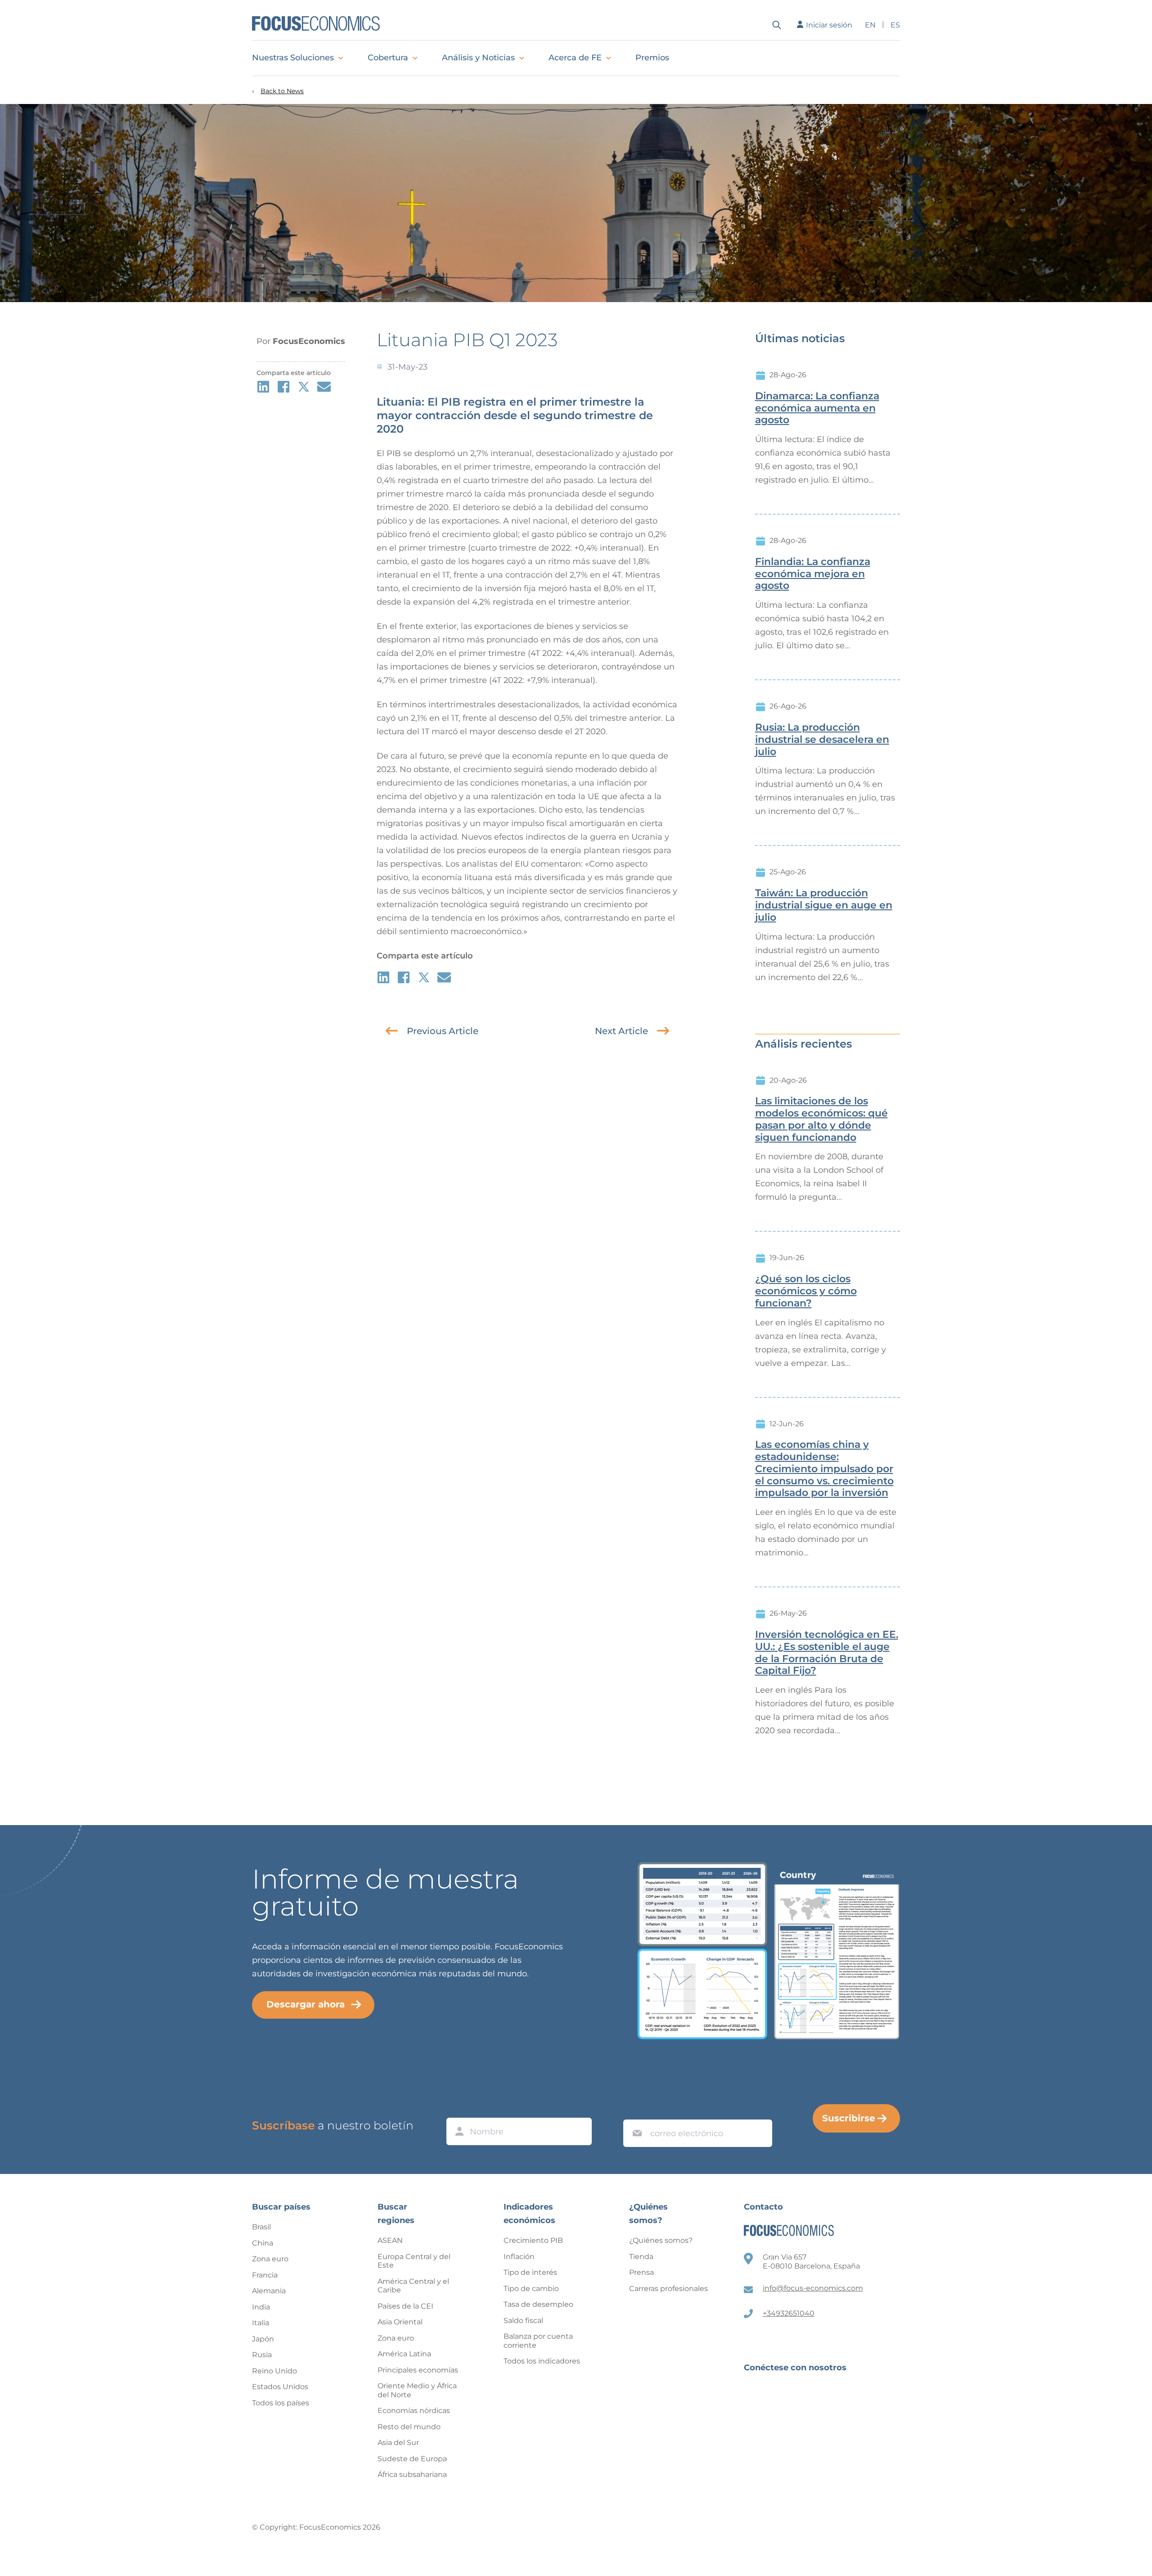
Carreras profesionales (668, 2289)
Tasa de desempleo (538, 2304)
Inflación (519, 2257)
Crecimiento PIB (533, 2240)
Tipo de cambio (531, 2289)
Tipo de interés (530, 2272)
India (261, 2307)
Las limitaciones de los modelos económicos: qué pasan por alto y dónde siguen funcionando (821, 1119)
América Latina (404, 2354)
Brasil (261, 2227)
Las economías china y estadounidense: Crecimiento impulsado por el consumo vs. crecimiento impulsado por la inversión (824, 1469)
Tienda (641, 2257)
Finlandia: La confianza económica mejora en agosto (813, 574)
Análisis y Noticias (478, 58)
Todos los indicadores (542, 2361)
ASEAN (390, 2240)
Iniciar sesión (829, 25)
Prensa (641, 2272)
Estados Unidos (280, 2387)
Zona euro (270, 2259)
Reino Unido (274, 2371)
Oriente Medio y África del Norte (417, 2390)
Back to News (282, 91)
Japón (263, 2339)
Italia (261, 2323)
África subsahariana (412, 2474)
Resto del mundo (409, 2427)
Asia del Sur (398, 2443)
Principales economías (418, 2370)
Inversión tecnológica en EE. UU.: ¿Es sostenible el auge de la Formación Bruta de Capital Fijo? (827, 1653)
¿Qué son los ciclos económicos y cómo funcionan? (806, 1291)
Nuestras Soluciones (293, 58)
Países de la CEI (405, 2306)
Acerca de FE (575, 58)
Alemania (269, 2291)
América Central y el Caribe (413, 2286)
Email (635, 2111)
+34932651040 (789, 2313)
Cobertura (388, 58)
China (263, 2243)
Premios (652, 58)
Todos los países (281, 2403)
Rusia (262, 2355)
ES (895, 25)
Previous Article (443, 1031)
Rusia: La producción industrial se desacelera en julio (822, 740)
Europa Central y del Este (414, 2261)
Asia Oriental (400, 2322)
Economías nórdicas (414, 2411)
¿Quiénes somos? (661, 2240)
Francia (265, 2275)
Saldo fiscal (523, 2321)
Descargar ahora (306, 2004)
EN (870, 25)
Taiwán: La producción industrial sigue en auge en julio (824, 905)
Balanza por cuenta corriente (538, 2341)
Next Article (621, 1031)
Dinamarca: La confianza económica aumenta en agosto (817, 408)
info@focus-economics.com (813, 2288)
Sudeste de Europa (412, 2459)
